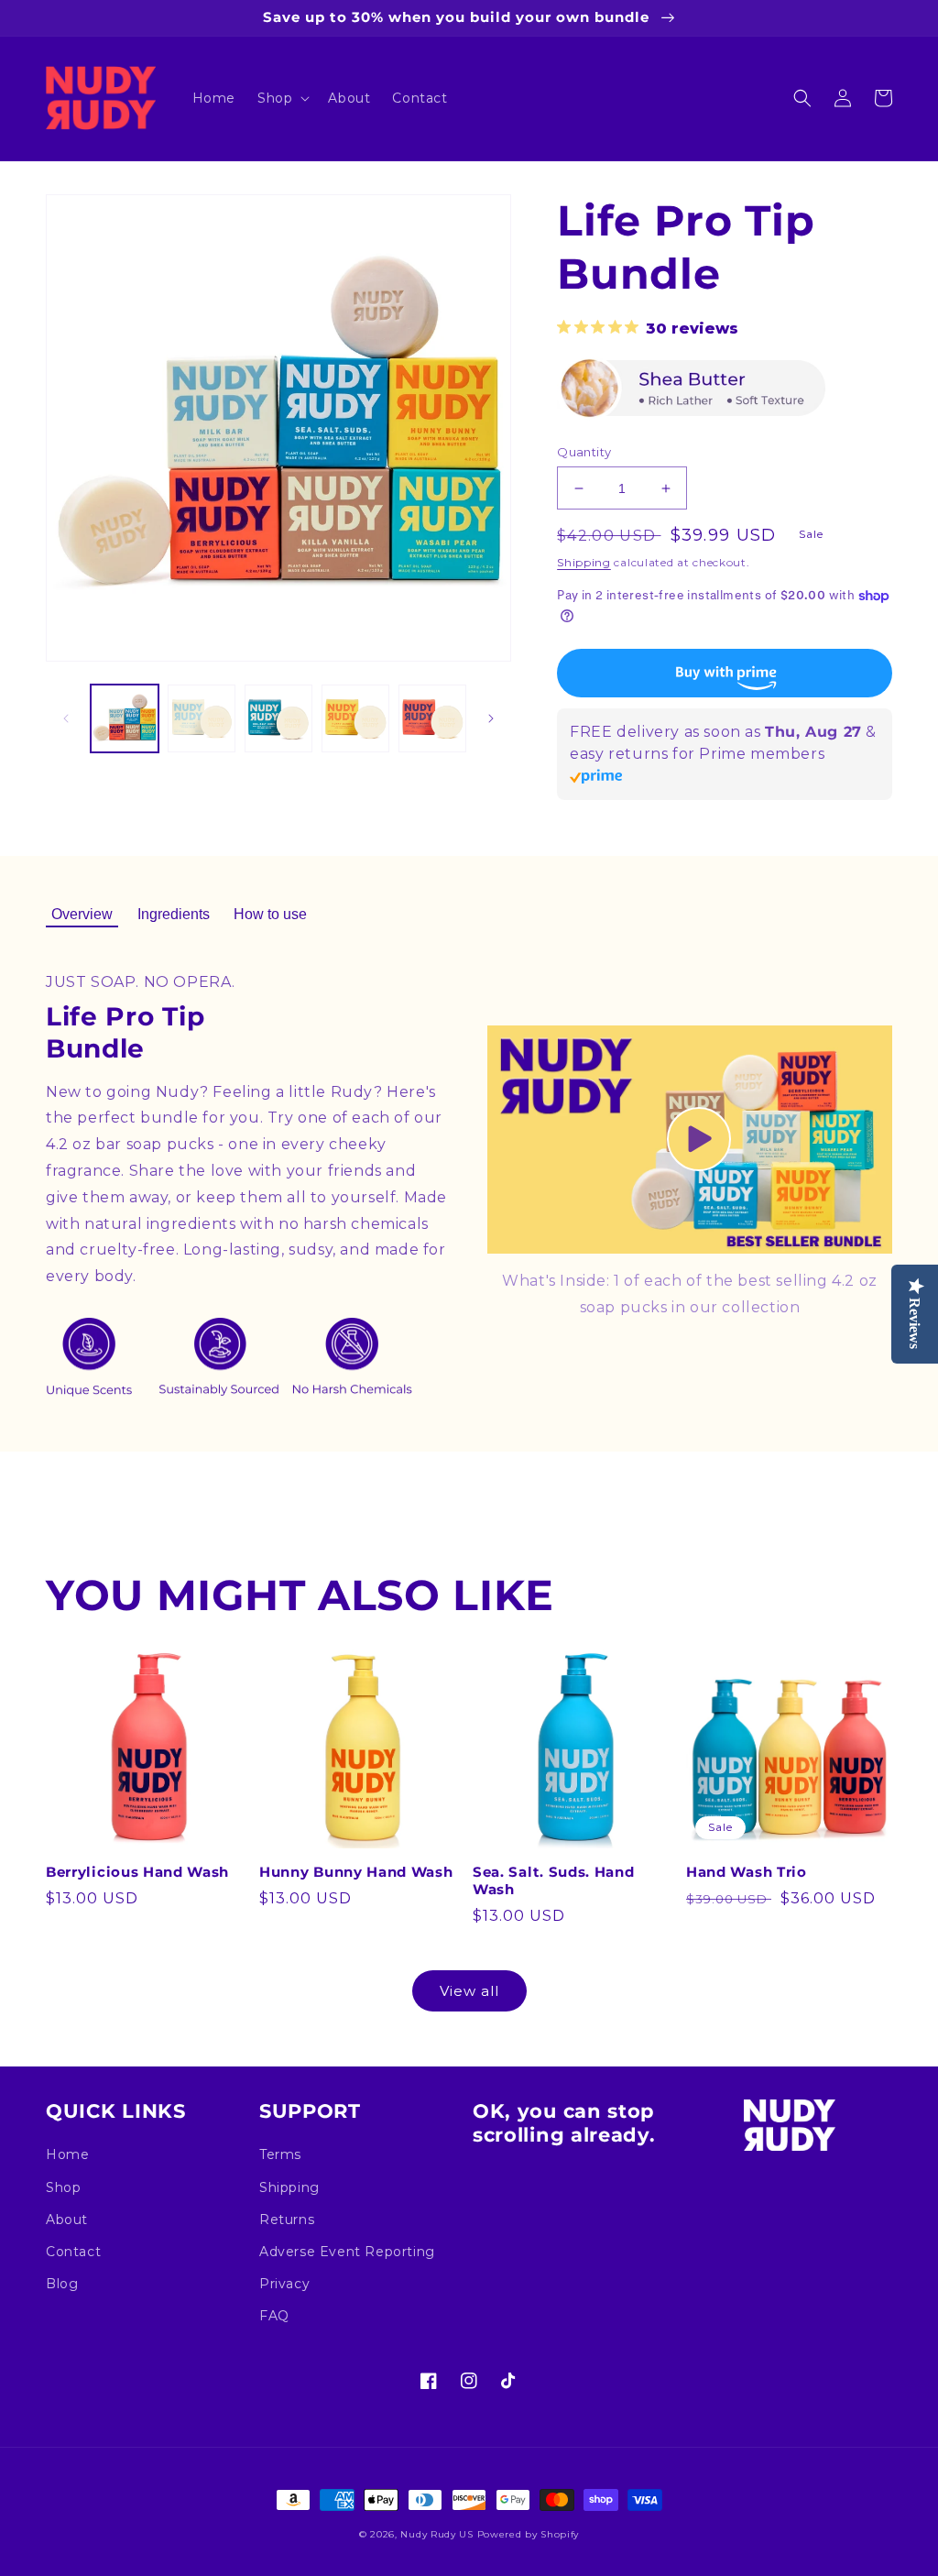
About (67, 2220)
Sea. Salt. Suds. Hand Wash (554, 1881)
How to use (270, 914)
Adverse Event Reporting (347, 2252)
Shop (63, 2187)
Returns (287, 2220)
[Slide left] (66, 718)
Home (67, 2154)
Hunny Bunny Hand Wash (356, 1872)
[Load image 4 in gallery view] (355, 718)
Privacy (284, 2284)
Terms (280, 2154)
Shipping (584, 562)
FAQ (274, 2316)
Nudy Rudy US (436, 2534)
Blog (62, 2284)
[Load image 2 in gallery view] (202, 718)
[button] (282, 98)
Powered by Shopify (529, 2534)
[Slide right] (491, 718)
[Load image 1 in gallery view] (125, 718)
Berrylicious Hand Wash (137, 1872)
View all (469, 1991)
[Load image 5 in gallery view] (432, 718)
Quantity (584, 452)
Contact (73, 2252)
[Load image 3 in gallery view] (278, 718)
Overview (82, 914)
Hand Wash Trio (747, 1872)
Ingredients (174, 914)
